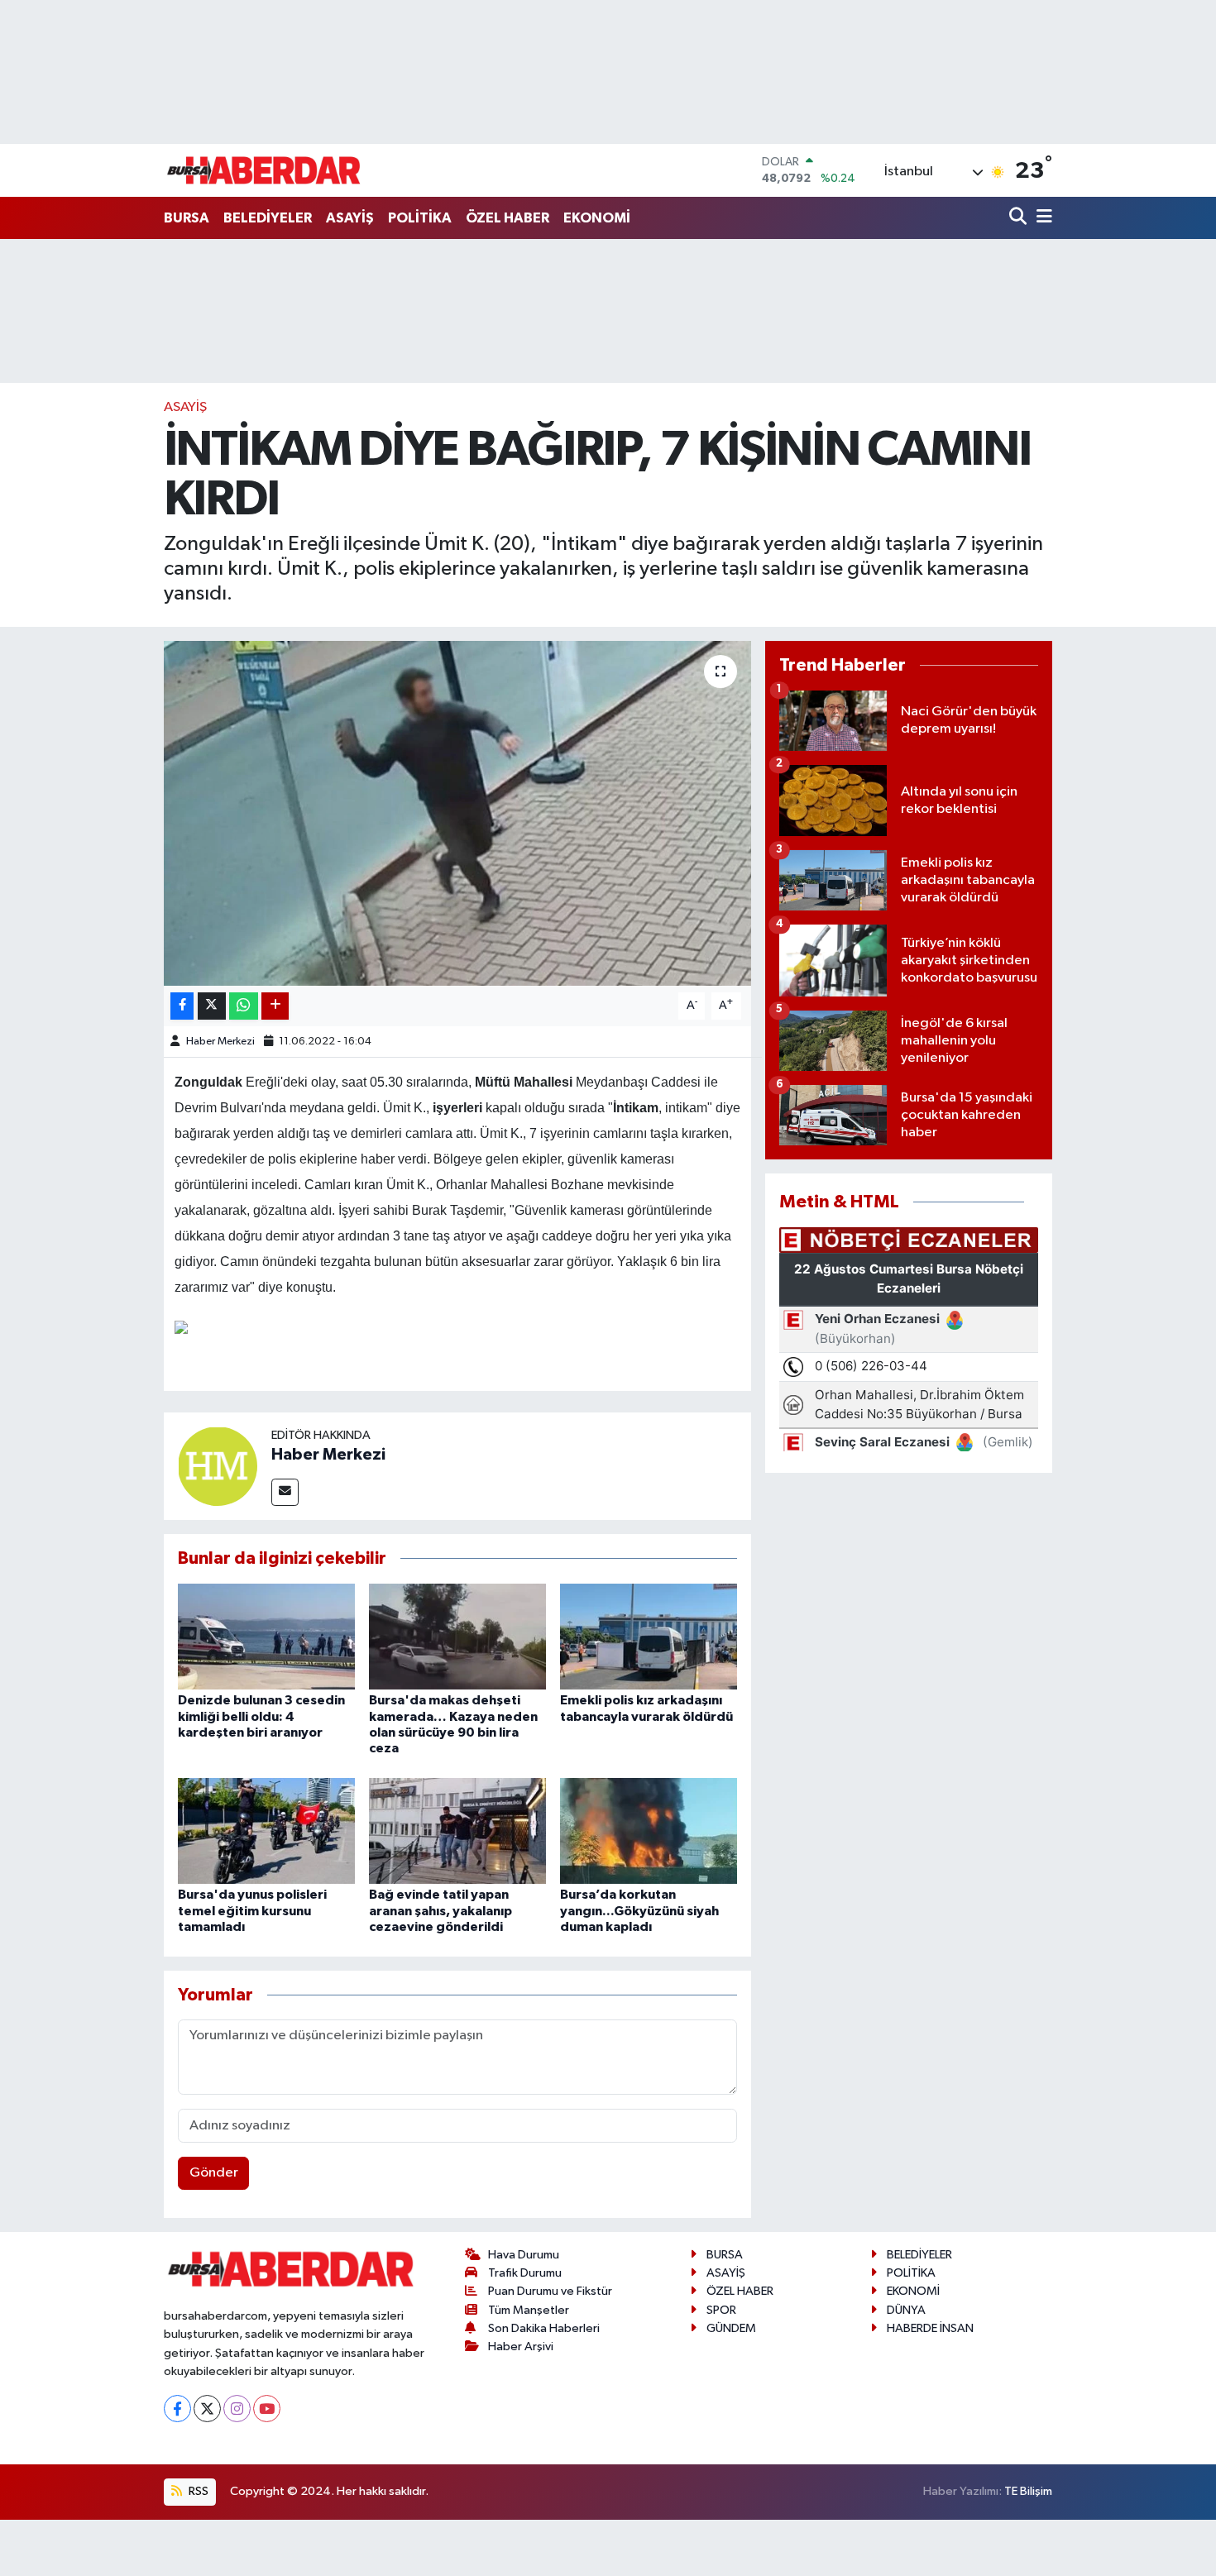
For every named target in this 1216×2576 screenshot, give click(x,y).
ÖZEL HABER (507, 218)
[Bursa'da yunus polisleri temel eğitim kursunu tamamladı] (266, 1830)
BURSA (187, 218)
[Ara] (1020, 218)
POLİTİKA (420, 218)
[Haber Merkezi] (218, 1466)
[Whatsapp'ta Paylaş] (244, 1006)
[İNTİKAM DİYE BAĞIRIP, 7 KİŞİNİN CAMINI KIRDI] (458, 813)
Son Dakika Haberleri (544, 2328)
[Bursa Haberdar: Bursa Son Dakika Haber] (263, 170)
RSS (197, 2491)
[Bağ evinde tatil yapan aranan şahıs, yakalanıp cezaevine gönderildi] (457, 1830)
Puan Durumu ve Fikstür (550, 2291)
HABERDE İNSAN (930, 2328)
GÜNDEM (731, 2328)
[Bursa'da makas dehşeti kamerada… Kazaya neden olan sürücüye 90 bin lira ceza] (457, 1636)
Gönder (214, 2173)
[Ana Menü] (1041, 218)
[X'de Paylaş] (212, 1006)
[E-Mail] (285, 1492)
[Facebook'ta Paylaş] (182, 1006)
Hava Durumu (524, 2255)
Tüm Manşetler (529, 2310)
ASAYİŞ (350, 218)
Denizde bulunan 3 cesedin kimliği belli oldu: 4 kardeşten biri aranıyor (261, 1716)
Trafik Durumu (525, 2273)
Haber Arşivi (521, 2347)
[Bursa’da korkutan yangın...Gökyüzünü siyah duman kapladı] (649, 1830)
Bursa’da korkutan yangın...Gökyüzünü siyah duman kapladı (639, 1910)
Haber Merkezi (220, 1042)
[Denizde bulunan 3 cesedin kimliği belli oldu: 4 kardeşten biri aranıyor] (266, 1636)
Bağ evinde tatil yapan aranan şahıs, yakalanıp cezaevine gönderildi (440, 1910)
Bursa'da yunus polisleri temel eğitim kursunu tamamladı (252, 1910)
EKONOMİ (597, 218)
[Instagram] (237, 2409)
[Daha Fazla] (275, 1006)
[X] (207, 2409)
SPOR (721, 2310)
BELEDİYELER (268, 218)
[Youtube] (267, 2409)
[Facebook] (177, 2409)
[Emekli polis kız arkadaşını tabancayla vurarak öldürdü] (649, 1636)
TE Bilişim (1028, 2491)
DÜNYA (906, 2310)
